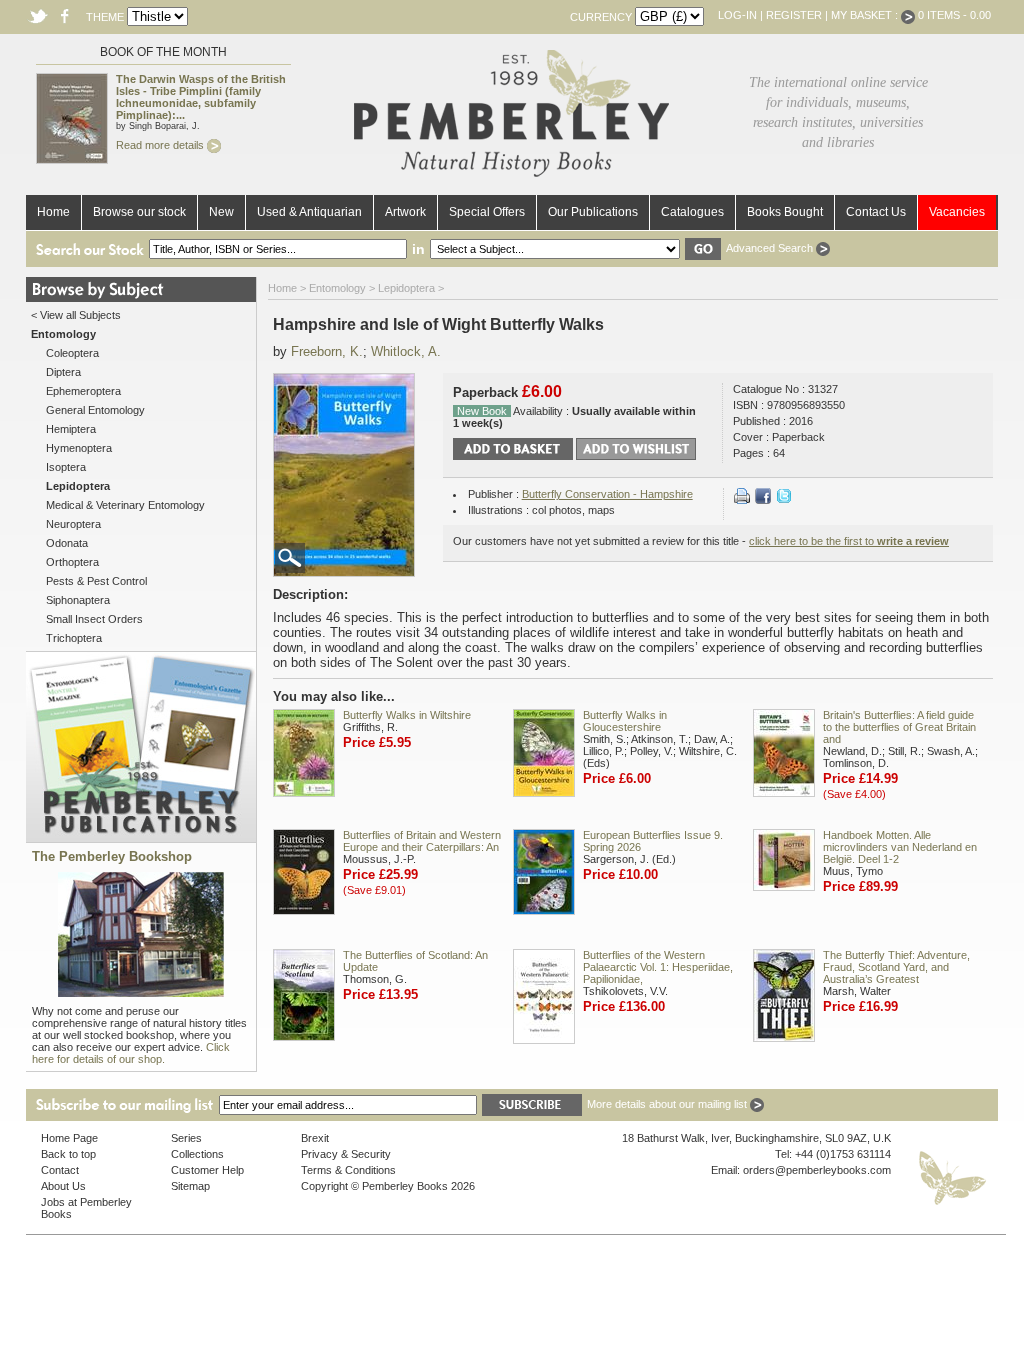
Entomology (337, 288)
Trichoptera (74, 638)
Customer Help (207, 1170)
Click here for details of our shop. (131, 1053)
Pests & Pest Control (96, 581)
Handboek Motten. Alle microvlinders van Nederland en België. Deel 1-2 (900, 847)
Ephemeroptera (83, 391)
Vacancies (957, 212)
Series (186, 1138)
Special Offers (487, 212)
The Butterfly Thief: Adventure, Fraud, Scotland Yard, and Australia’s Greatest (896, 967)
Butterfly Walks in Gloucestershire (625, 721)
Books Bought (785, 212)
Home (53, 212)
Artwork (405, 212)
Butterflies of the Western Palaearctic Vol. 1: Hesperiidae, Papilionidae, (658, 967)
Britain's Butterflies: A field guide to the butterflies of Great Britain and (899, 727)
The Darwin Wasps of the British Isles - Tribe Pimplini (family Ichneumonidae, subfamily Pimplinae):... (201, 97)
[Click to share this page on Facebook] (763, 500)
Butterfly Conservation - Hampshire (607, 494)
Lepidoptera (406, 288)
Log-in (737, 15)
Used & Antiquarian (309, 212)
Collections (197, 1154)
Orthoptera (72, 562)
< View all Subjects (76, 315)
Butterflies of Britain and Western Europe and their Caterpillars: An (422, 841)
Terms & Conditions (348, 1170)
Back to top (68, 1154)
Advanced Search (771, 248)
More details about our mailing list (668, 1104)
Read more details (161, 145)
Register (794, 15)
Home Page (69, 1138)
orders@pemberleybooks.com (817, 1170)
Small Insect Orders (94, 619)
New (221, 212)
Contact (60, 1170)
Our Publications (593, 212)
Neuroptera (73, 524)
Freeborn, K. (327, 351)
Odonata (67, 543)
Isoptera (66, 467)
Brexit (315, 1138)
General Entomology (95, 410)
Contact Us (876, 212)
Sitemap (190, 1186)
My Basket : (866, 15)
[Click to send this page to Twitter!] (784, 500)
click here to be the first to (849, 541)
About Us (63, 1186)
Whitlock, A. (406, 351)
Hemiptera (71, 429)
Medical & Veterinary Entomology (125, 505)
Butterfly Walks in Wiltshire (407, 715)
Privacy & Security (346, 1154)
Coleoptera (72, 353)
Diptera (63, 372)
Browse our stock (139, 212)
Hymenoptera (79, 448)
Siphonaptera (78, 600)
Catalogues (692, 212)
